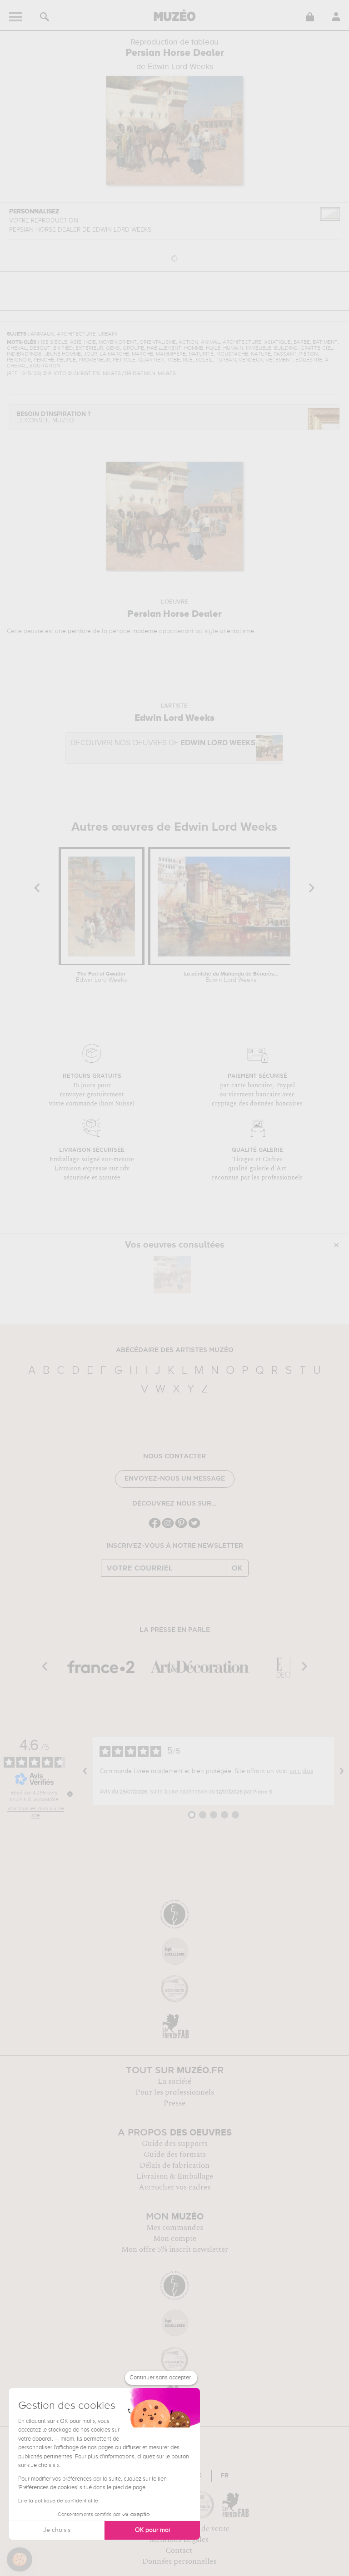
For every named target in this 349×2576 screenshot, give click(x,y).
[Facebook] (155, 1527)
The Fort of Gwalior (101, 977)
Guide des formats (175, 2155)
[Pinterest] (181, 1527)
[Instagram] (168, 1527)
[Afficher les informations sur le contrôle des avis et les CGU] (70, 1794)
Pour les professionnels (175, 2092)
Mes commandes (175, 2228)
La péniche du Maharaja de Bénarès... (231, 977)
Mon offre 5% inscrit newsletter (175, 2249)
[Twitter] (194, 1527)
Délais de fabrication (174, 2165)
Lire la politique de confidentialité (58, 2501)
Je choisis (57, 2530)
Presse (174, 2103)
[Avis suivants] (342, 1771)
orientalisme (237, 631)
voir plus (301, 1771)
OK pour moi (152, 2530)
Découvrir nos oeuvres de (163, 743)
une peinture (73, 631)
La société (174, 2081)
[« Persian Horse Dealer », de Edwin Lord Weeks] (172, 1275)
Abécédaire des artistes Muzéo (175, 1350)
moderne (145, 631)
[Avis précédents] (85, 1771)
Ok (237, 1568)
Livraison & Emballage (175, 2176)
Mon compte (175, 2239)
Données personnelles (179, 2561)
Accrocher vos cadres (174, 2187)
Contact (179, 2551)
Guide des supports (175, 2144)
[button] (20, 2560)
